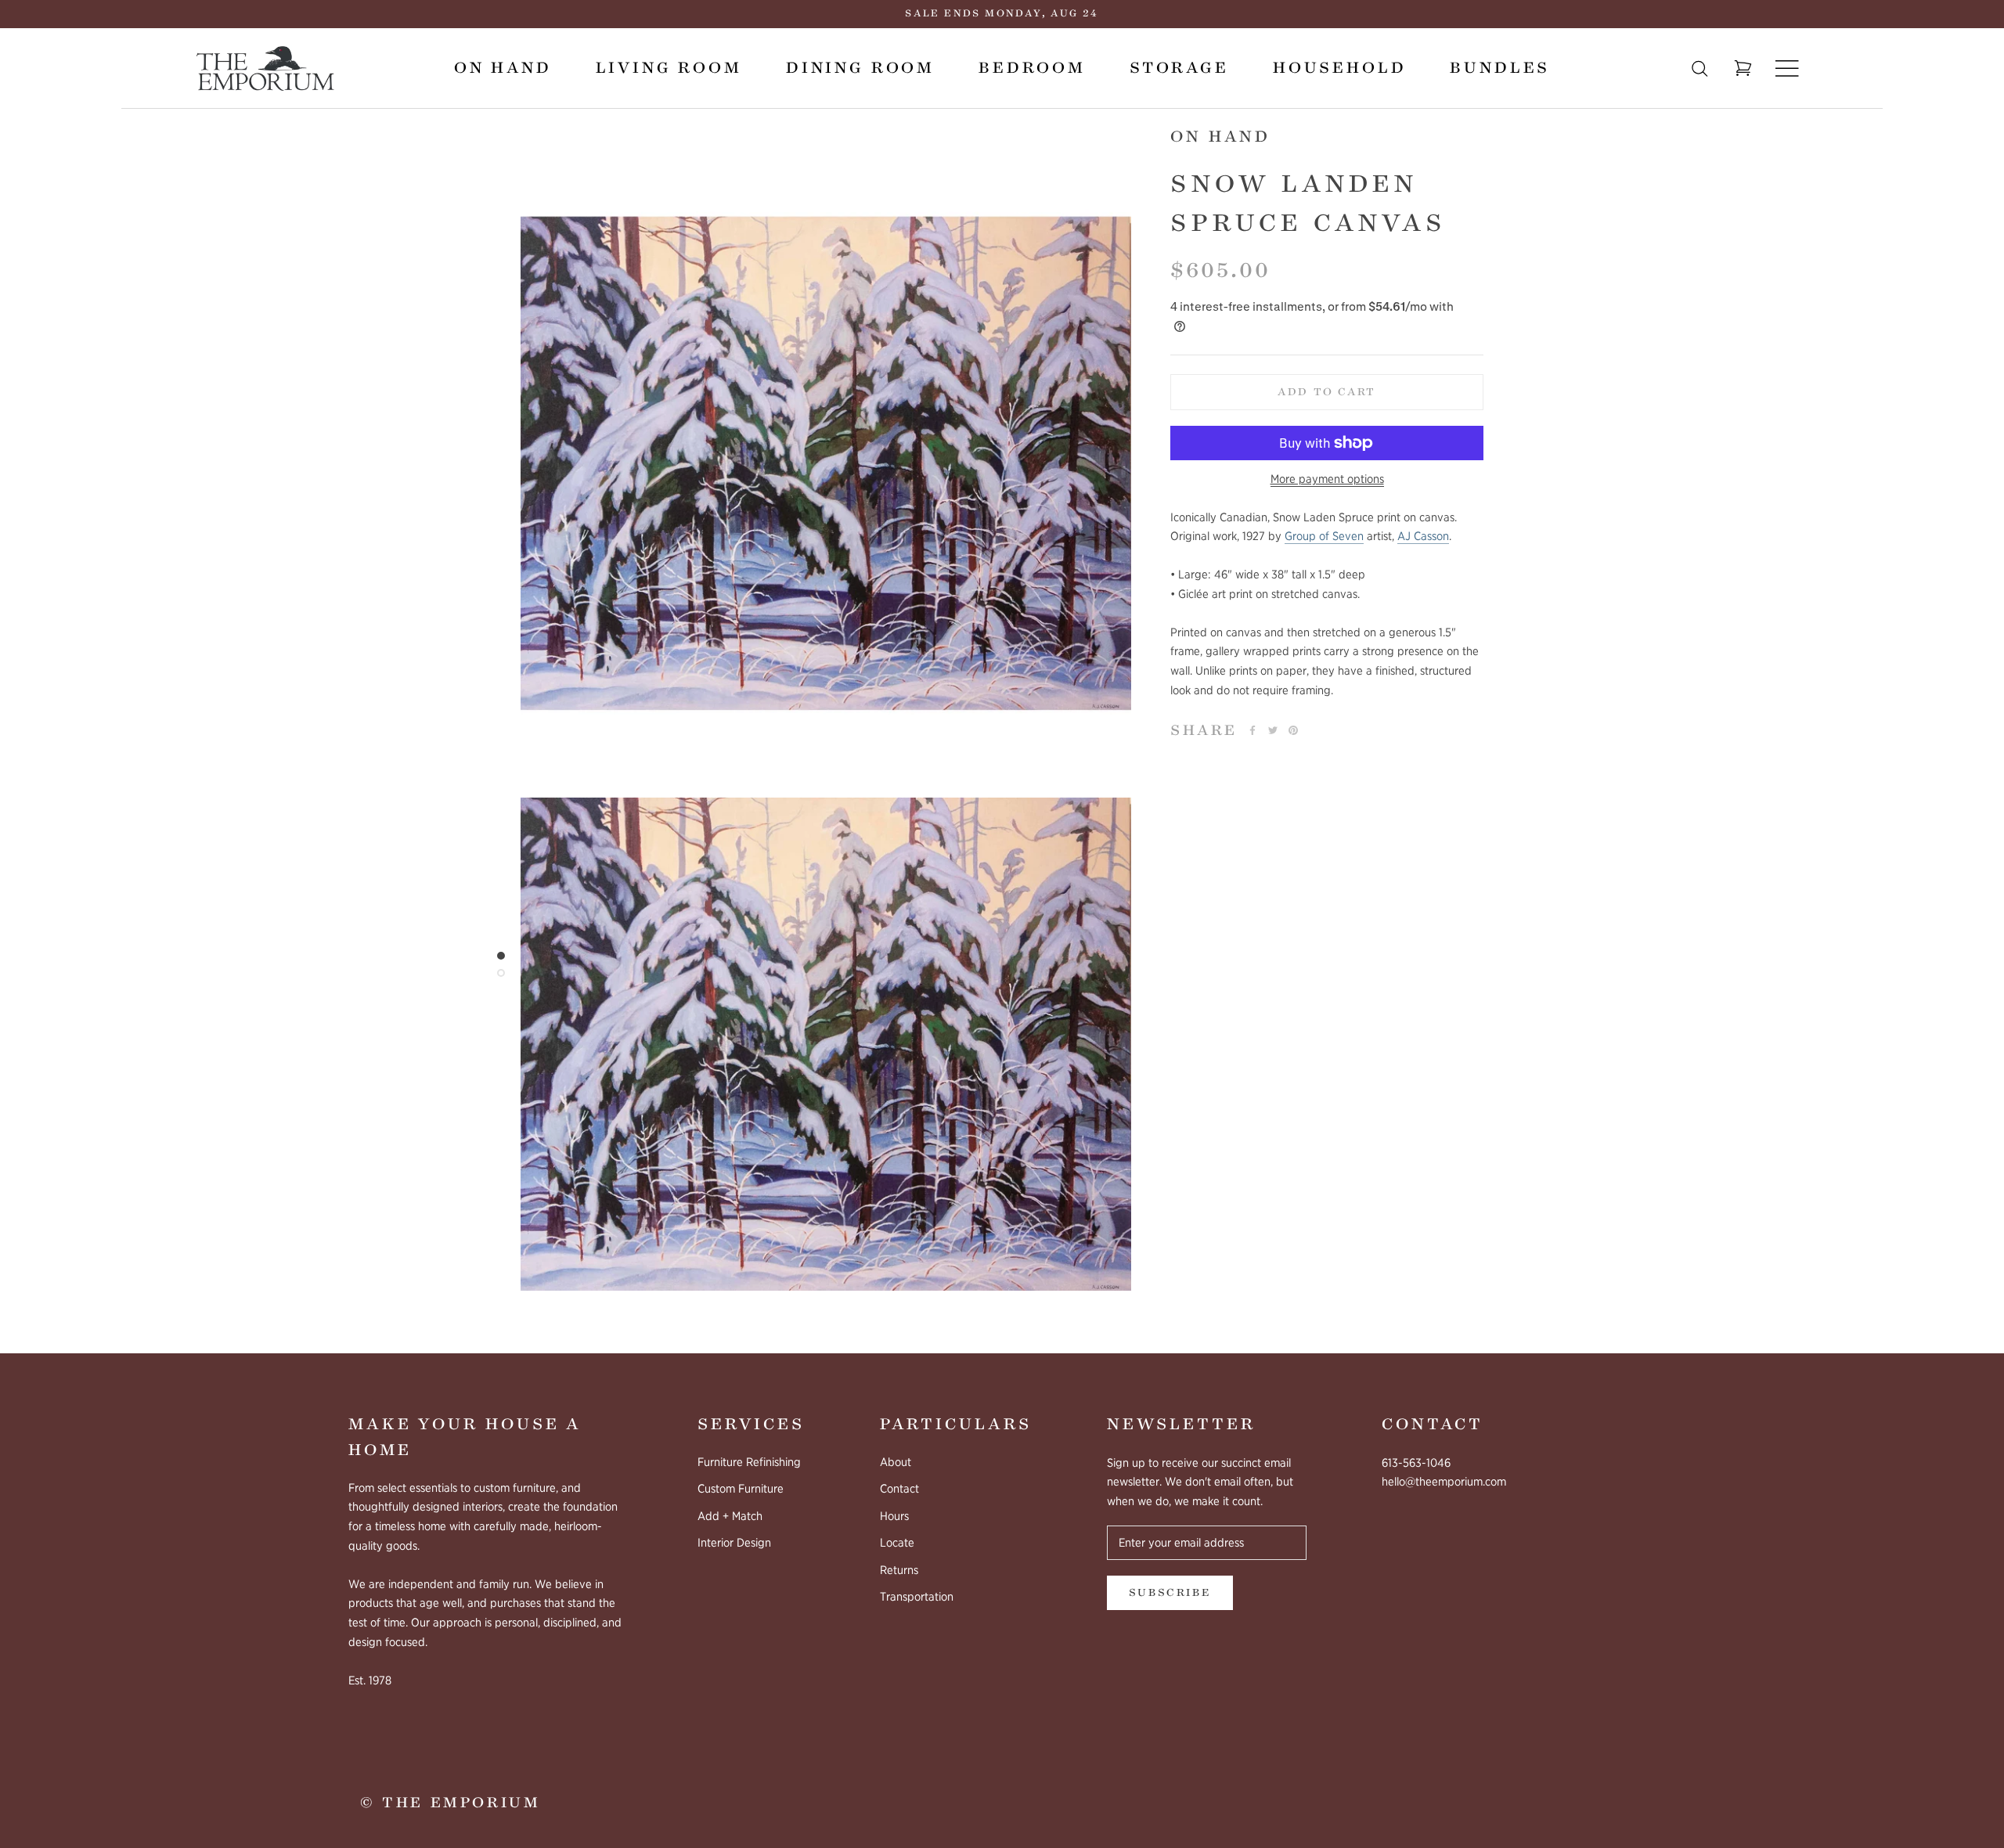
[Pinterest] (1293, 730)
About (896, 1462)
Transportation (917, 1597)
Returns (899, 1570)
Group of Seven (1324, 536)
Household (1340, 68)
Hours (894, 1516)
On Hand (503, 68)
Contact (899, 1489)
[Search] (1700, 68)
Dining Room (860, 68)
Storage (1179, 68)
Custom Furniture (741, 1489)
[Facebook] (1252, 730)
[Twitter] (1273, 730)
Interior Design (734, 1543)
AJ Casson (1423, 536)
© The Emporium (450, 1803)
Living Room (669, 68)
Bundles (1500, 68)
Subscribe (1170, 1593)
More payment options (1327, 479)
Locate (897, 1543)
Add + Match (730, 1516)
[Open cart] (1743, 69)
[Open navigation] (1787, 68)
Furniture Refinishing (749, 1462)
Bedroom (1032, 68)
